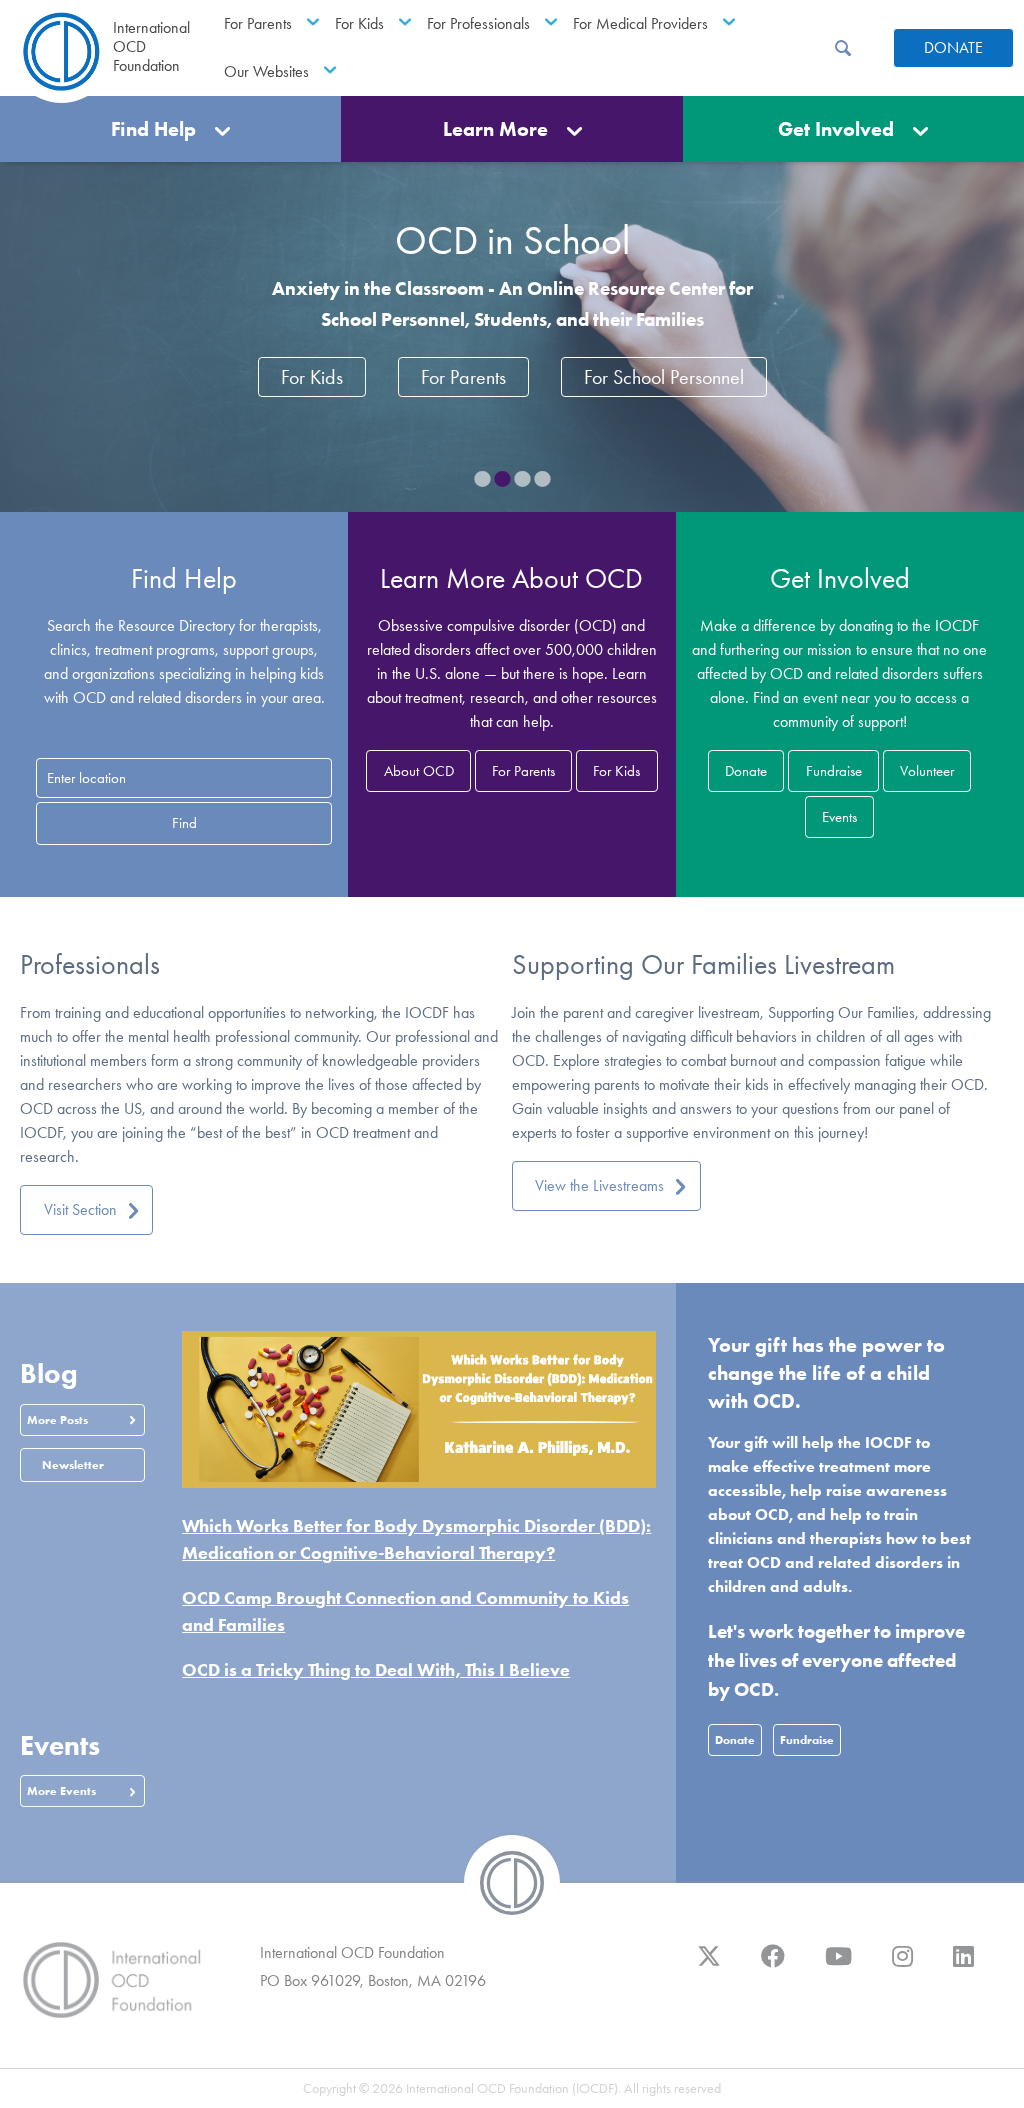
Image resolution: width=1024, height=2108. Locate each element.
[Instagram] (902, 1966)
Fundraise (834, 771)
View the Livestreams (599, 1185)
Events (839, 817)
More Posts (57, 1419)
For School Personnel (664, 377)
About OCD (419, 771)
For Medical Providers (640, 23)
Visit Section (80, 1209)
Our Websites (266, 71)
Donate (953, 47)
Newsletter (73, 1464)
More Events (61, 1790)
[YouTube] (838, 1966)
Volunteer (927, 771)
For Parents (258, 23)
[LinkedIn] (963, 1966)
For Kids (359, 23)
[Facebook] (773, 1966)
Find (184, 823)
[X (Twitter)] (709, 1966)
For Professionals (478, 23)
